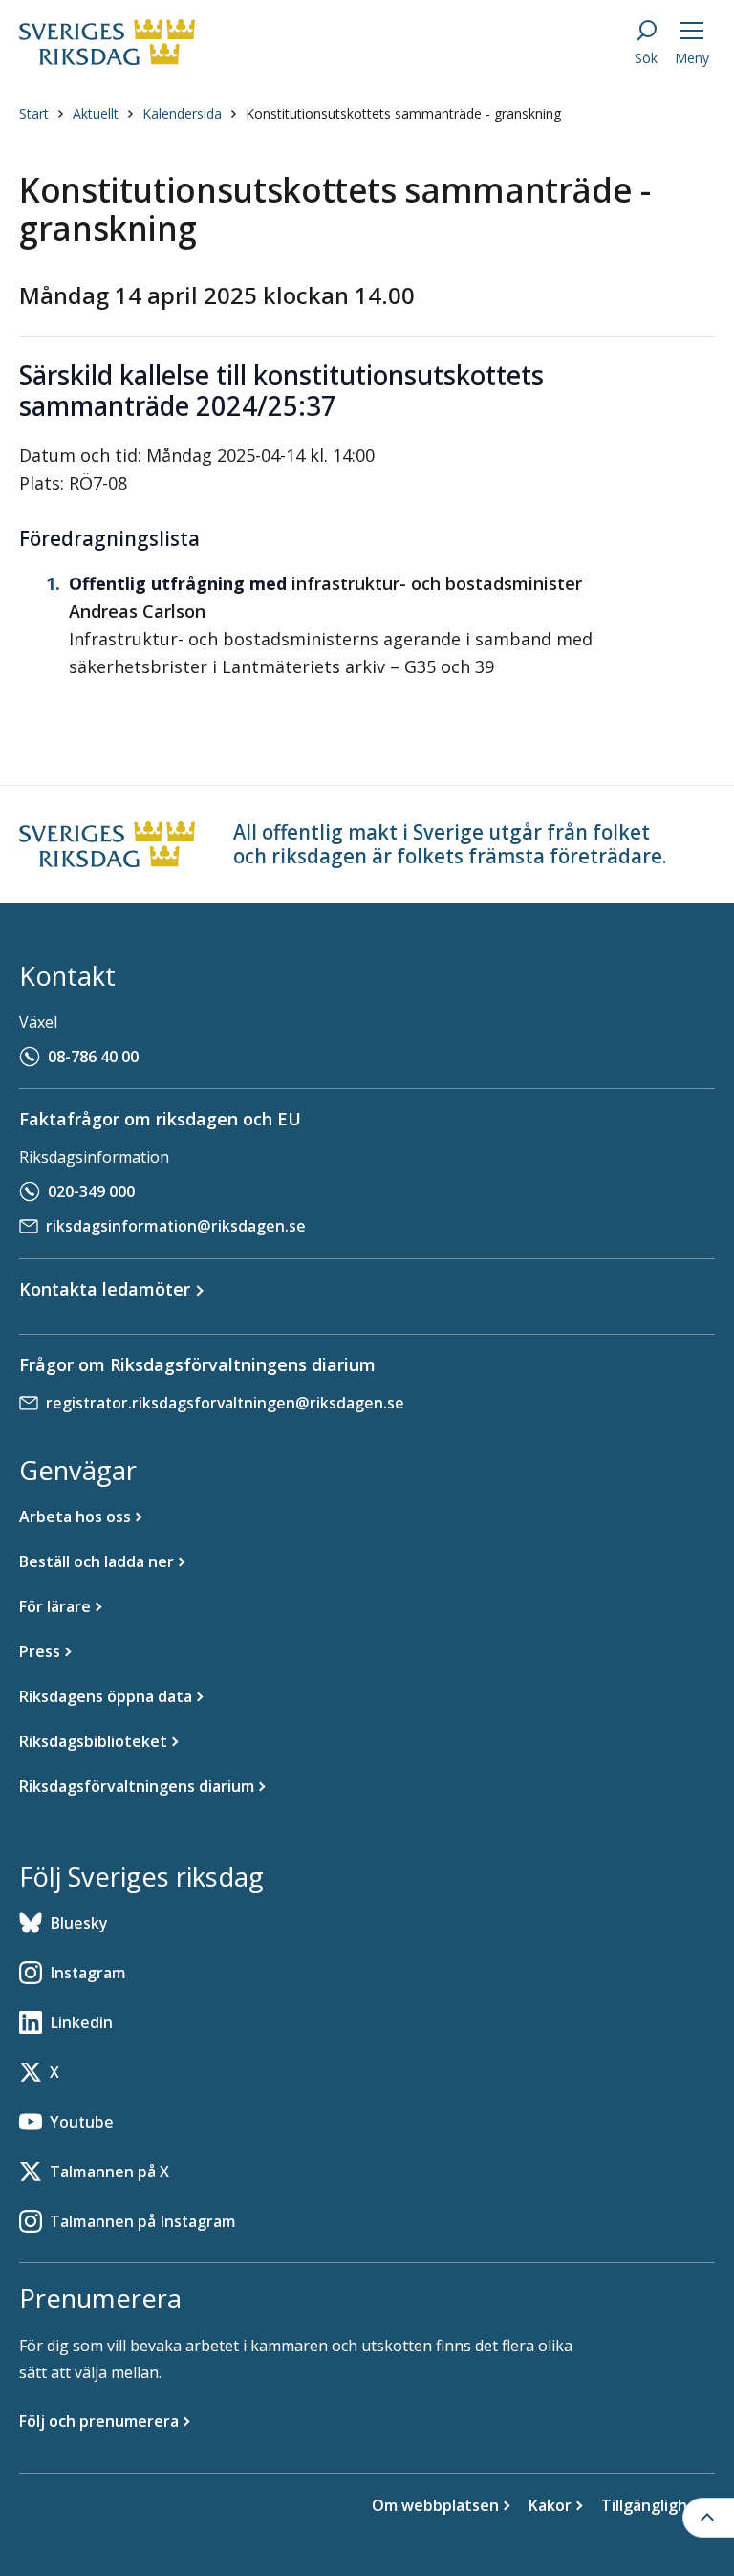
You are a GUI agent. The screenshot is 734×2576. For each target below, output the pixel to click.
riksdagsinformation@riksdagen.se (176, 1226)
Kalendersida (182, 113)
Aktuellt (96, 113)
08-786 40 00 (93, 1057)
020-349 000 (91, 1191)
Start (34, 113)
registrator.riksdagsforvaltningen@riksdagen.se (225, 1403)
